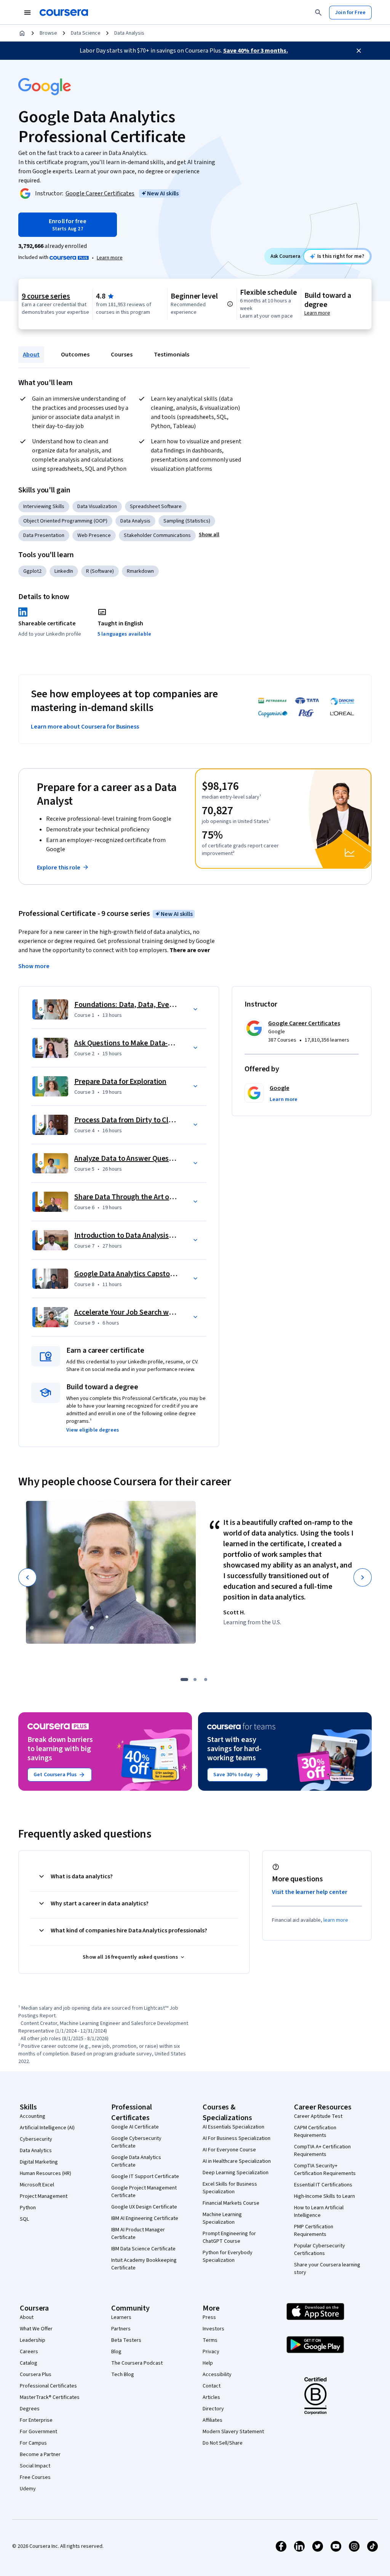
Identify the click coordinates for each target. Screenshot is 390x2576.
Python (28, 2208)
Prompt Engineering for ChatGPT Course (229, 2237)
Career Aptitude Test (318, 2116)
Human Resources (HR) (46, 2173)
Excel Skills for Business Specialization (230, 2188)
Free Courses (35, 2477)
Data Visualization (97, 507)
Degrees (30, 2409)
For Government (38, 2432)
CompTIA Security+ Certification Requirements (325, 2170)
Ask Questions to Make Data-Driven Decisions (148, 1043)
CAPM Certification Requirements (315, 2132)
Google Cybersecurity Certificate (136, 2142)
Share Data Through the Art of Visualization (145, 1197)
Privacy (211, 2352)
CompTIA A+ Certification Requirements (322, 2151)
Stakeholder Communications (157, 535)
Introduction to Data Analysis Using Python (144, 1235)
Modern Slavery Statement (233, 2432)
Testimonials (172, 355)
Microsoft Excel (37, 2185)
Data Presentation (44, 535)
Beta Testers (126, 2340)
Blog (116, 2352)
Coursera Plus (36, 2375)
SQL (24, 2219)
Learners (121, 2317)
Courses (122, 355)
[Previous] (27, 1577)
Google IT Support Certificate (145, 2176)
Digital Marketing (39, 2162)
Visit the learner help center (310, 1892)
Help (208, 2363)
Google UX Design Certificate (144, 2207)
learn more (336, 1920)
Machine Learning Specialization (222, 2218)
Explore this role (59, 868)
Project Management (44, 2196)
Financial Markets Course (231, 2203)
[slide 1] (184, 1680)
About (31, 355)
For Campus (33, 2443)
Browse (48, 33)
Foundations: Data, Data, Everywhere (135, 1005)
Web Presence (94, 535)
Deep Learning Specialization (236, 2173)
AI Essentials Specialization (233, 2127)
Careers (29, 2352)
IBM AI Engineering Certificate (145, 2218)
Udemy (28, 2489)
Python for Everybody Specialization (228, 2256)
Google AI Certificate (135, 2127)
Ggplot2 (32, 571)
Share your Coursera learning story (327, 2269)
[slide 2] (195, 1680)
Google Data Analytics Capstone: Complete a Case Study (166, 1274)
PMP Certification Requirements (314, 2231)
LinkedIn (64, 571)
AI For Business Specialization (237, 2138)
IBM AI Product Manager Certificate (138, 2234)
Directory (213, 2409)
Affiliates (213, 2420)
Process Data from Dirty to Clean (127, 1120)
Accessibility (217, 2375)
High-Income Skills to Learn (324, 2196)
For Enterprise (36, 2420)
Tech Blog (123, 2375)
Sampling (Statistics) (187, 521)
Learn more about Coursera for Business (85, 727)
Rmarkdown (140, 571)
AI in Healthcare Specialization (237, 2161)
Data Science (86, 33)
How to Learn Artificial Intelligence (319, 2212)
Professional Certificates (48, 2386)
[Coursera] (64, 13)
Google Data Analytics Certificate (136, 2161)
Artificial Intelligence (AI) (47, 2128)
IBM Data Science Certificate (143, 2249)
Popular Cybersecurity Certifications (320, 2250)
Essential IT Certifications (323, 2185)
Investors (213, 2329)
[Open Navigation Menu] (27, 13)
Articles (211, 2397)
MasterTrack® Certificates (50, 2397)
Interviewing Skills (44, 507)
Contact (212, 2386)
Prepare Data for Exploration (120, 1082)
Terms (210, 2340)
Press (209, 2317)
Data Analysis (129, 33)
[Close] (359, 51)
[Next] (363, 1577)
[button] (209, 535)
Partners (121, 2329)
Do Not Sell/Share (223, 2443)
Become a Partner (40, 2455)
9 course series (46, 296)
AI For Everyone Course (229, 2150)
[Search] (318, 13)
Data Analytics (36, 2151)
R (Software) (100, 571)
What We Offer (36, 2329)
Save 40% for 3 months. (256, 51)
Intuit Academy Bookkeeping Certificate (144, 2264)
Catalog (29, 2363)
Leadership (33, 2340)
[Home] (22, 33)
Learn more (110, 258)
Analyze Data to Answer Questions (130, 1159)
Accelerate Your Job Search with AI (130, 1312)
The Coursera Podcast (137, 2363)
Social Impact (35, 2466)
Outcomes (75, 355)
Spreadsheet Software (156, 507)
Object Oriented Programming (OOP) (65, 521)
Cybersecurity (36, 2139)
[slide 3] (206, 1680)
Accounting (33, 2116)
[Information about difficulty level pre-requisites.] (230, 304)
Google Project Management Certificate (144, 2192)
